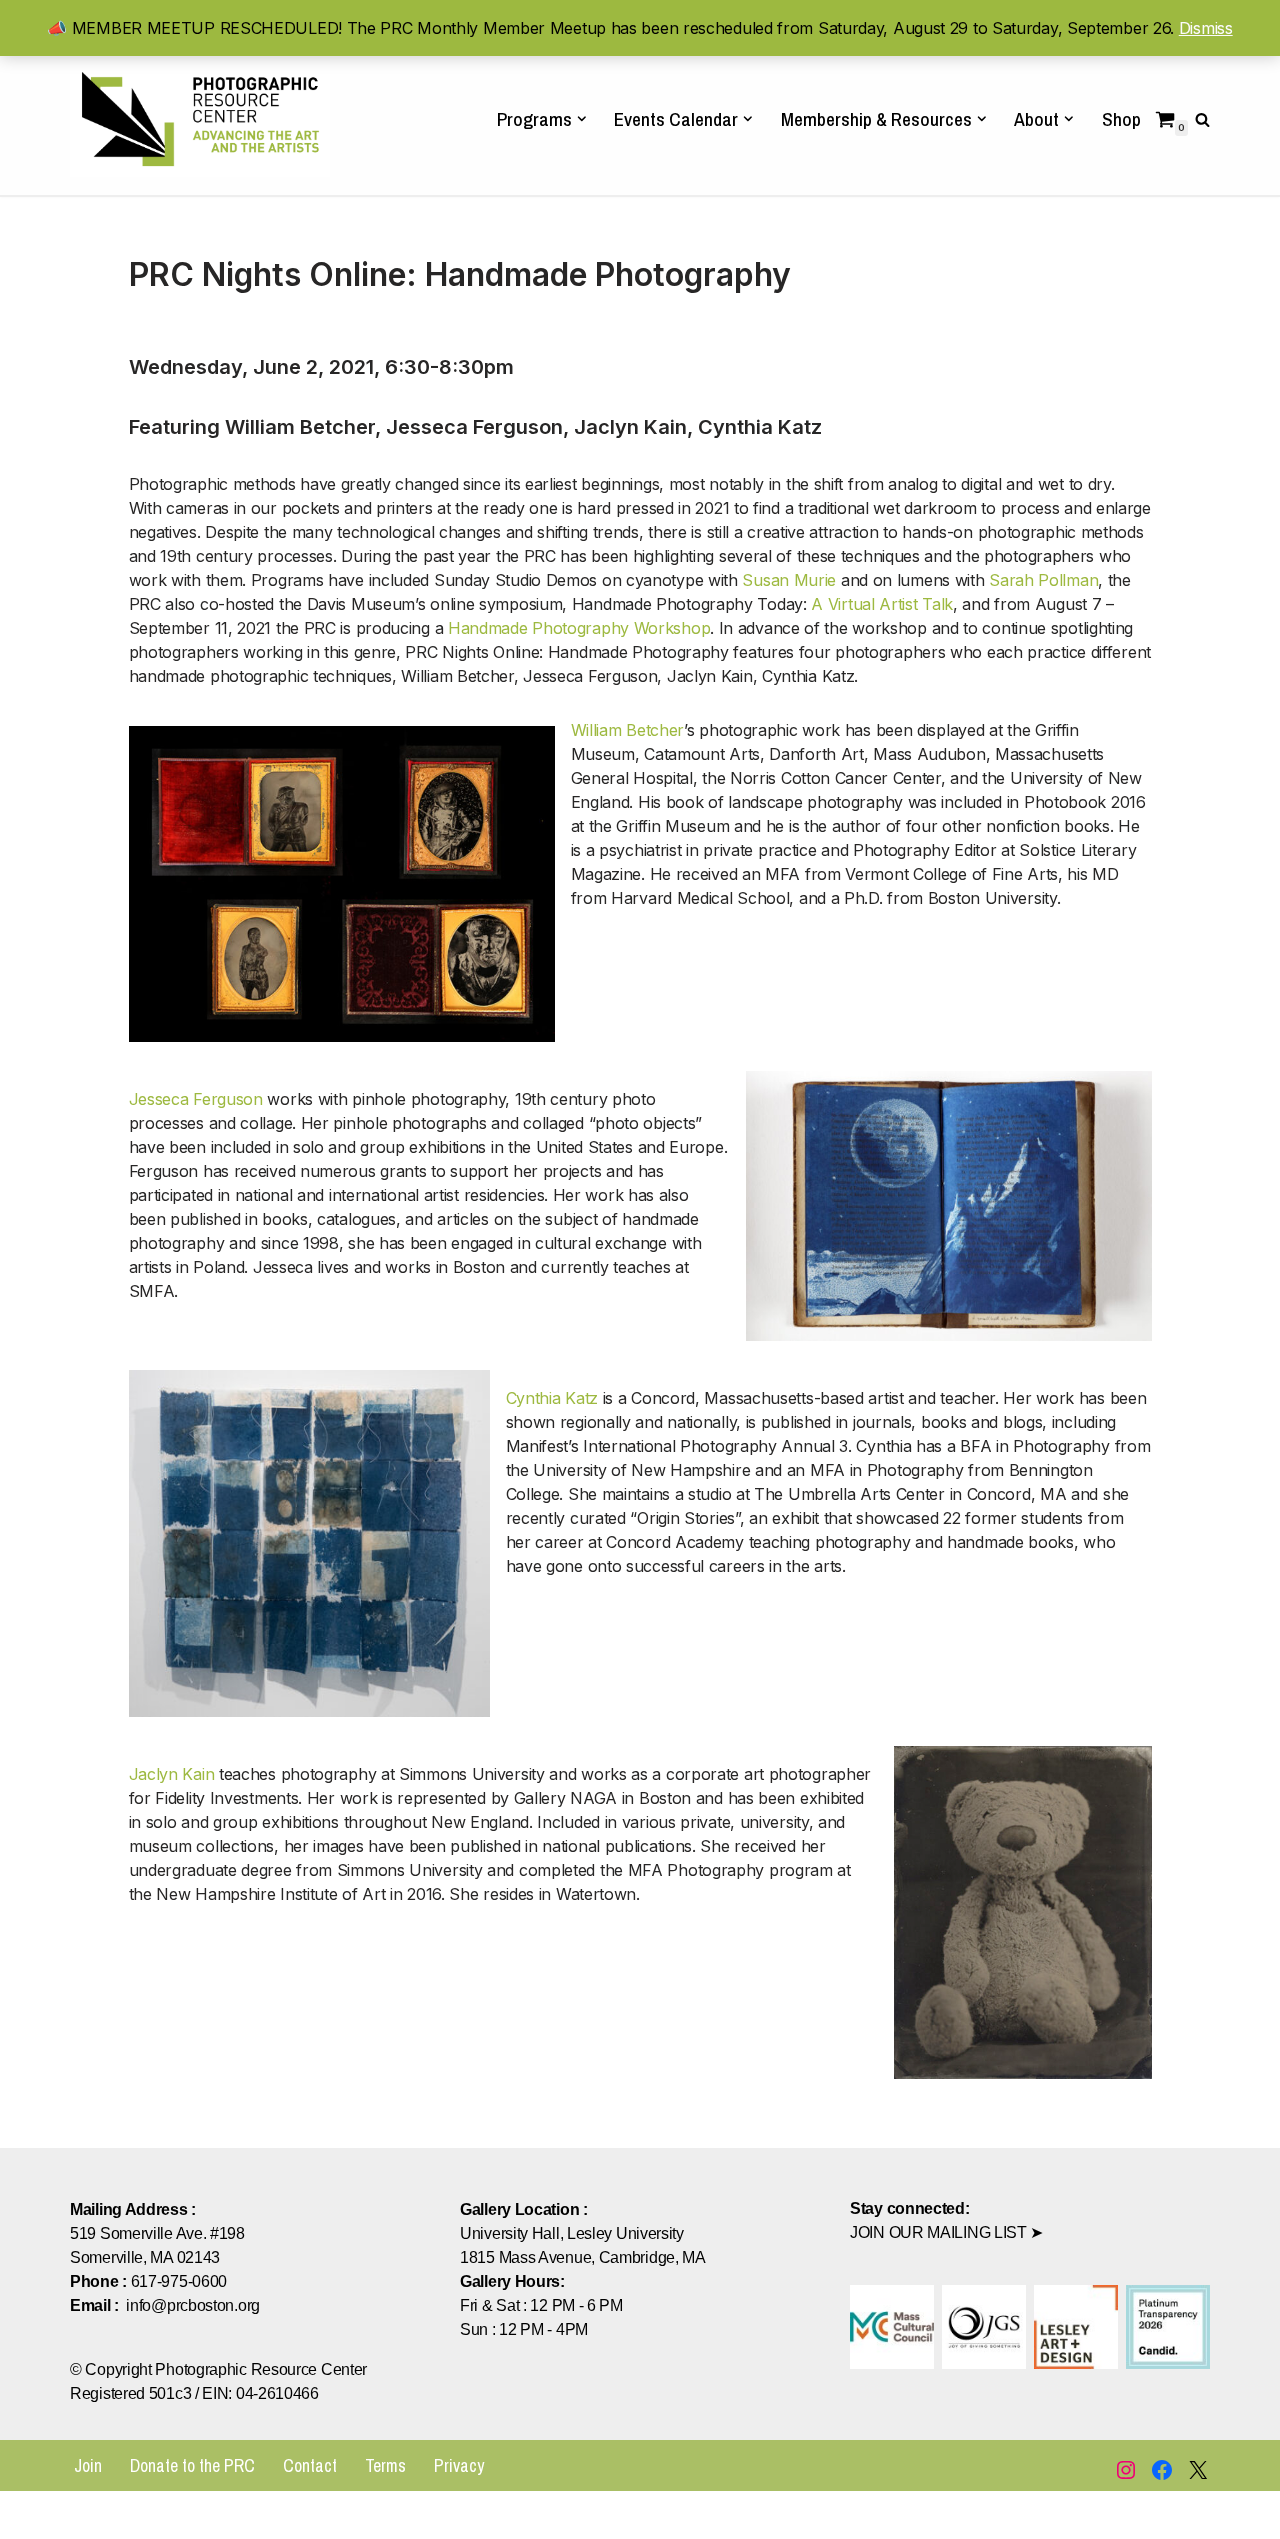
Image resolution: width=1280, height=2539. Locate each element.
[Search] (1202, 119)
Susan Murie (789, 580)
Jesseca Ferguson (196, 1099)
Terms (385, 2465)
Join (88, 2465)
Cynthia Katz (552, 1398)
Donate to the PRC (192, 2465)
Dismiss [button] (1206, 28)
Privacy (459, 2465)
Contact (310, 2465)
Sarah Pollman (1043, 580)
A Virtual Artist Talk (882, 604)
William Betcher (628, 730)
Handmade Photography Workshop (579, 628)
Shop (1121, 119)
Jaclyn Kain (174, 1774)
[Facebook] (1162, 2470)
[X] (1198, 2470)
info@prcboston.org (193, 2305)
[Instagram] (1126, 2470)
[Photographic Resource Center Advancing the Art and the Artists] (200, 118)
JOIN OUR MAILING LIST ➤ (946, 2232)
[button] (582, 119)
